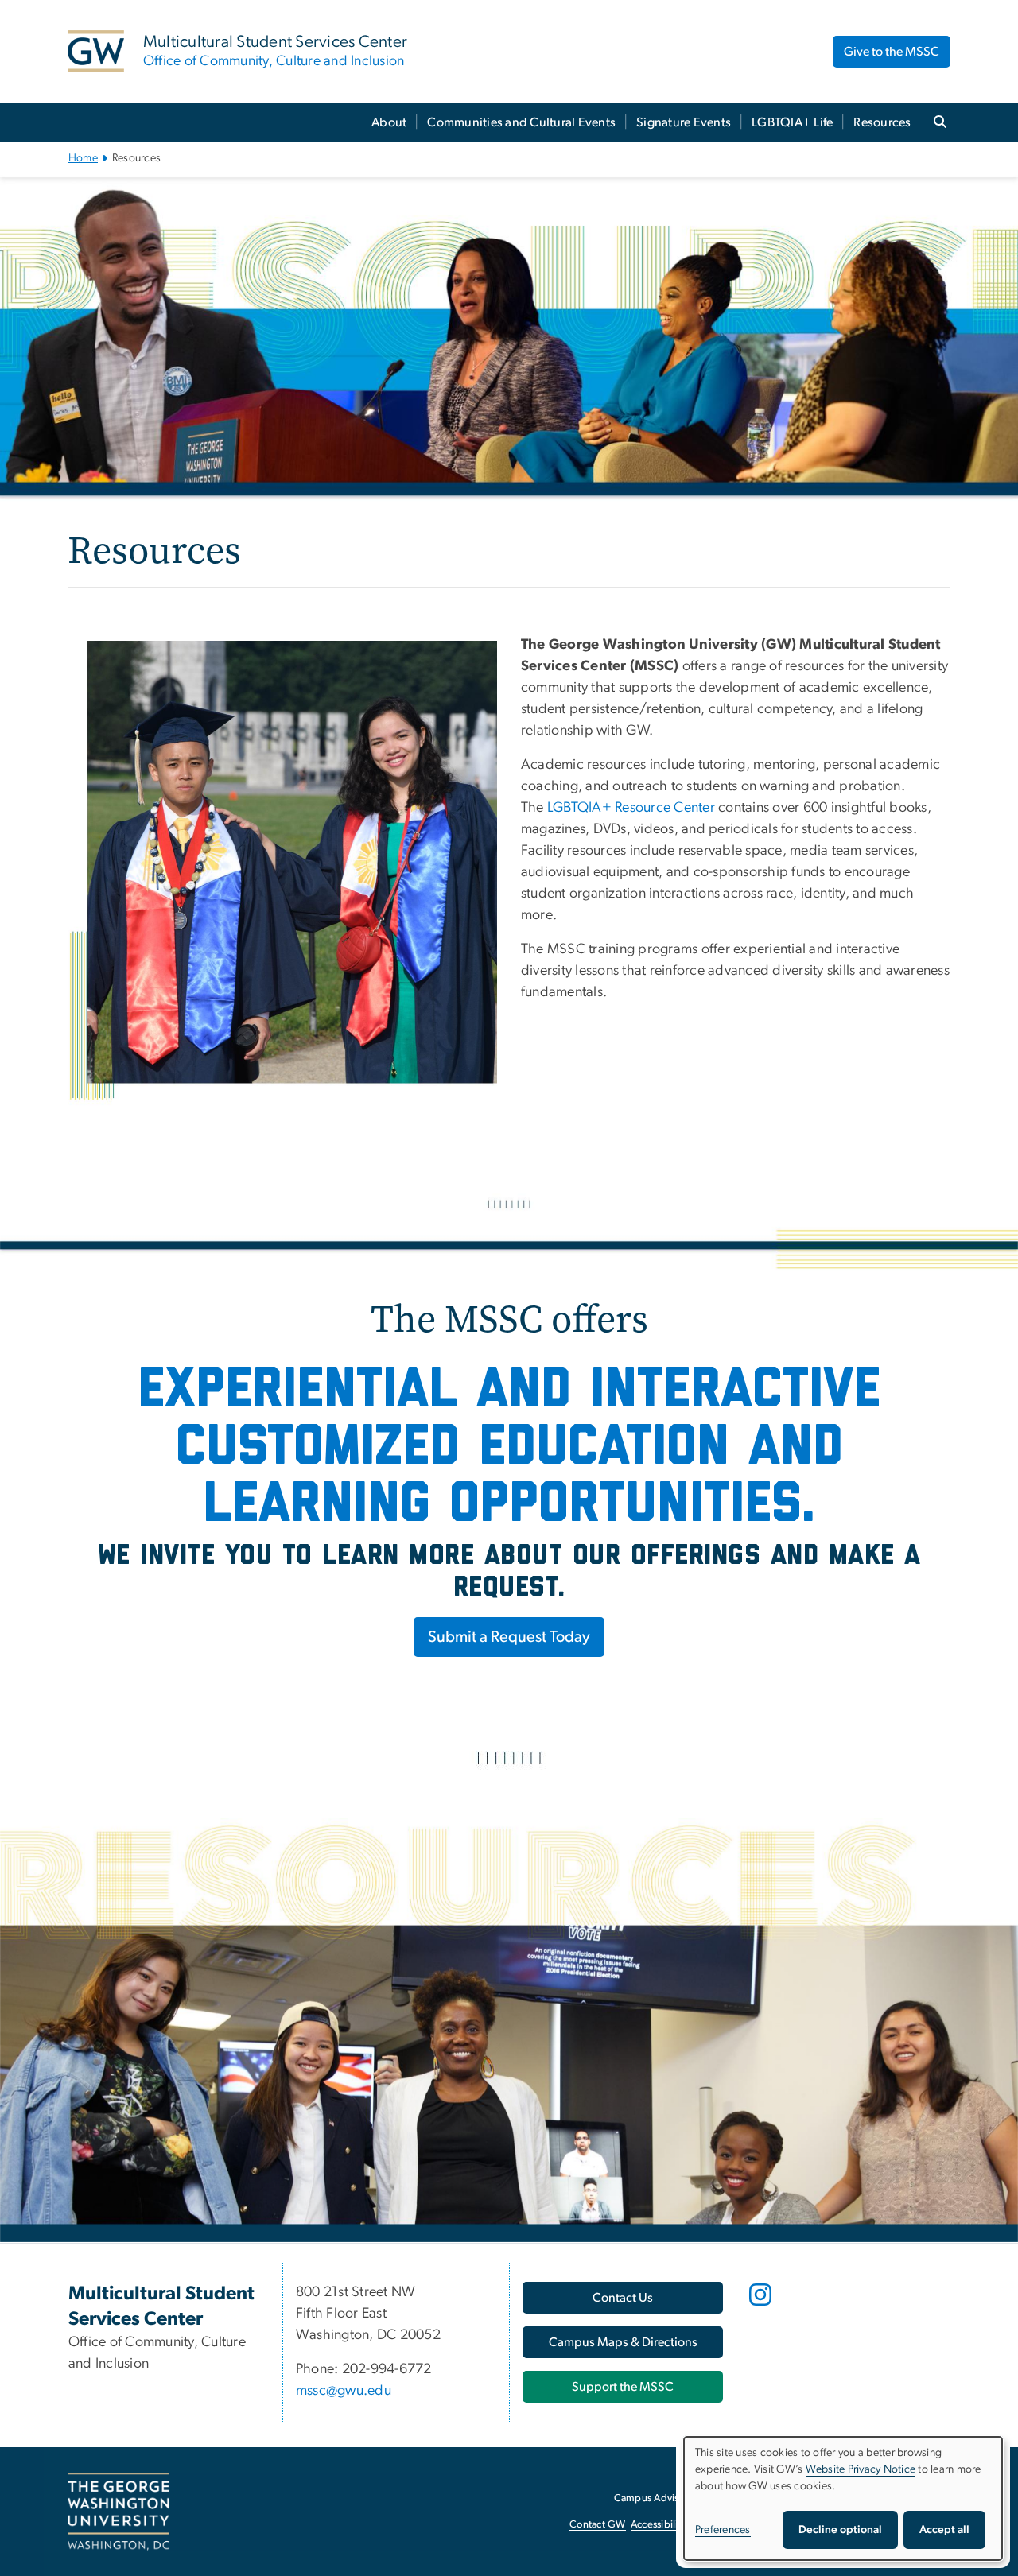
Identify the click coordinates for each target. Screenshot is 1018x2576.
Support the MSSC (623, 2387)
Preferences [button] (723, 2530)
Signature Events (684, 122)
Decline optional (840, 2530)
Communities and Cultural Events (521, 122)
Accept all (944, 2530)
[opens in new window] (762, 2306)
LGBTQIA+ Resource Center (631, 808)
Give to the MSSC (892, 52)
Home (83, 158)
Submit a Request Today (509, 1637)
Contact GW (598, 2525)
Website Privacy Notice (861, 2469)
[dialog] (843, 2498)
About (389, 122)
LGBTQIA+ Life (792, 122)
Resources (882, 122)
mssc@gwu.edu (344, 2391)
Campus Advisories (657, 2498)
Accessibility (659, 2525)
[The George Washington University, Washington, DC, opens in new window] (119, 2512)
